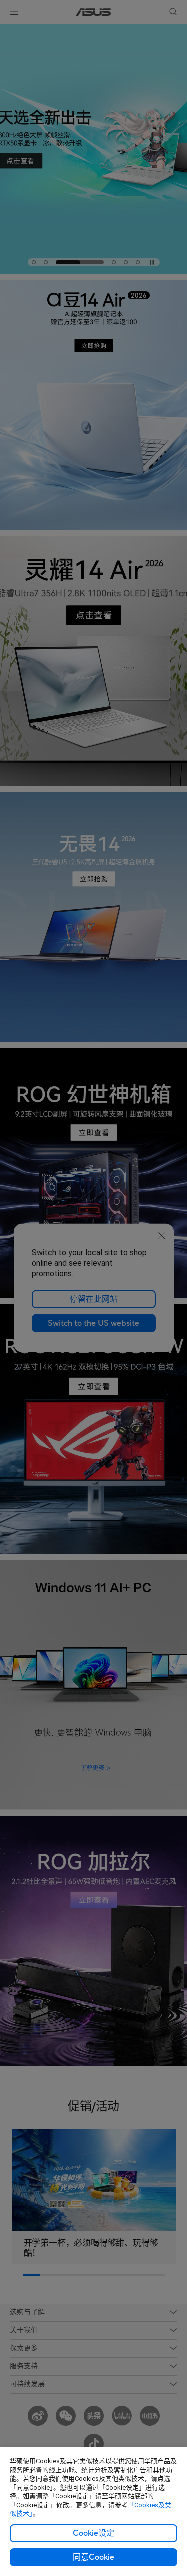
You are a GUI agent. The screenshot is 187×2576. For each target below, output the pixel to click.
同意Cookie (93, 2557)
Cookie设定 (93, 2533)
